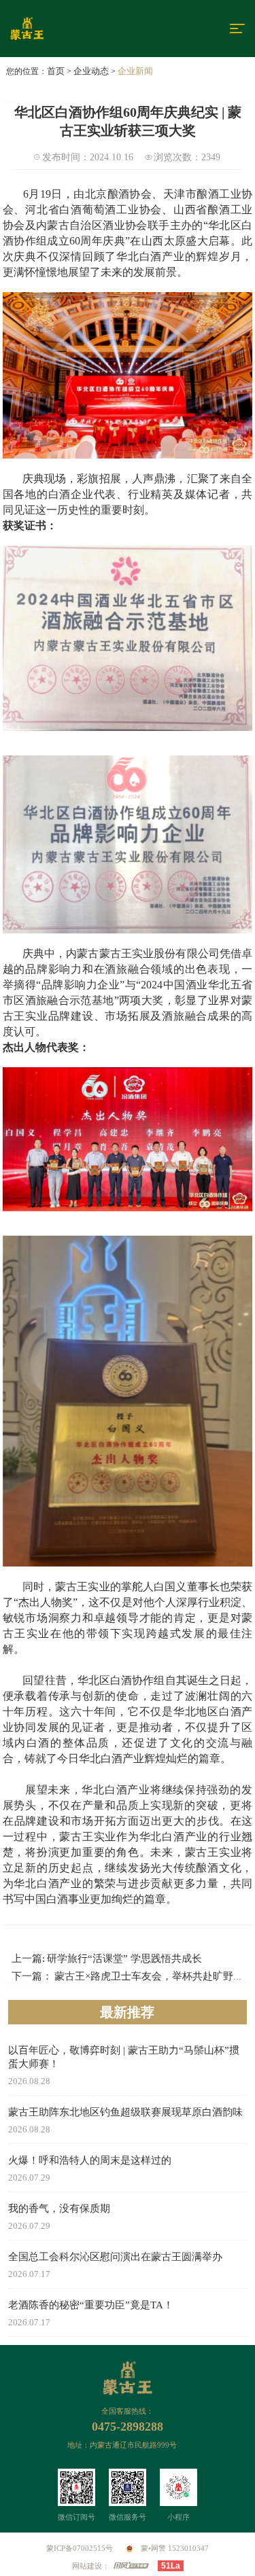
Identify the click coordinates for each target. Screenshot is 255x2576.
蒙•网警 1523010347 (174, 2548)
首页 (56, 71)
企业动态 (91, 71)
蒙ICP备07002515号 (80, 2548)
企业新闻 (135, 71)
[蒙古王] (62, 29)
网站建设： (91, 2566)
